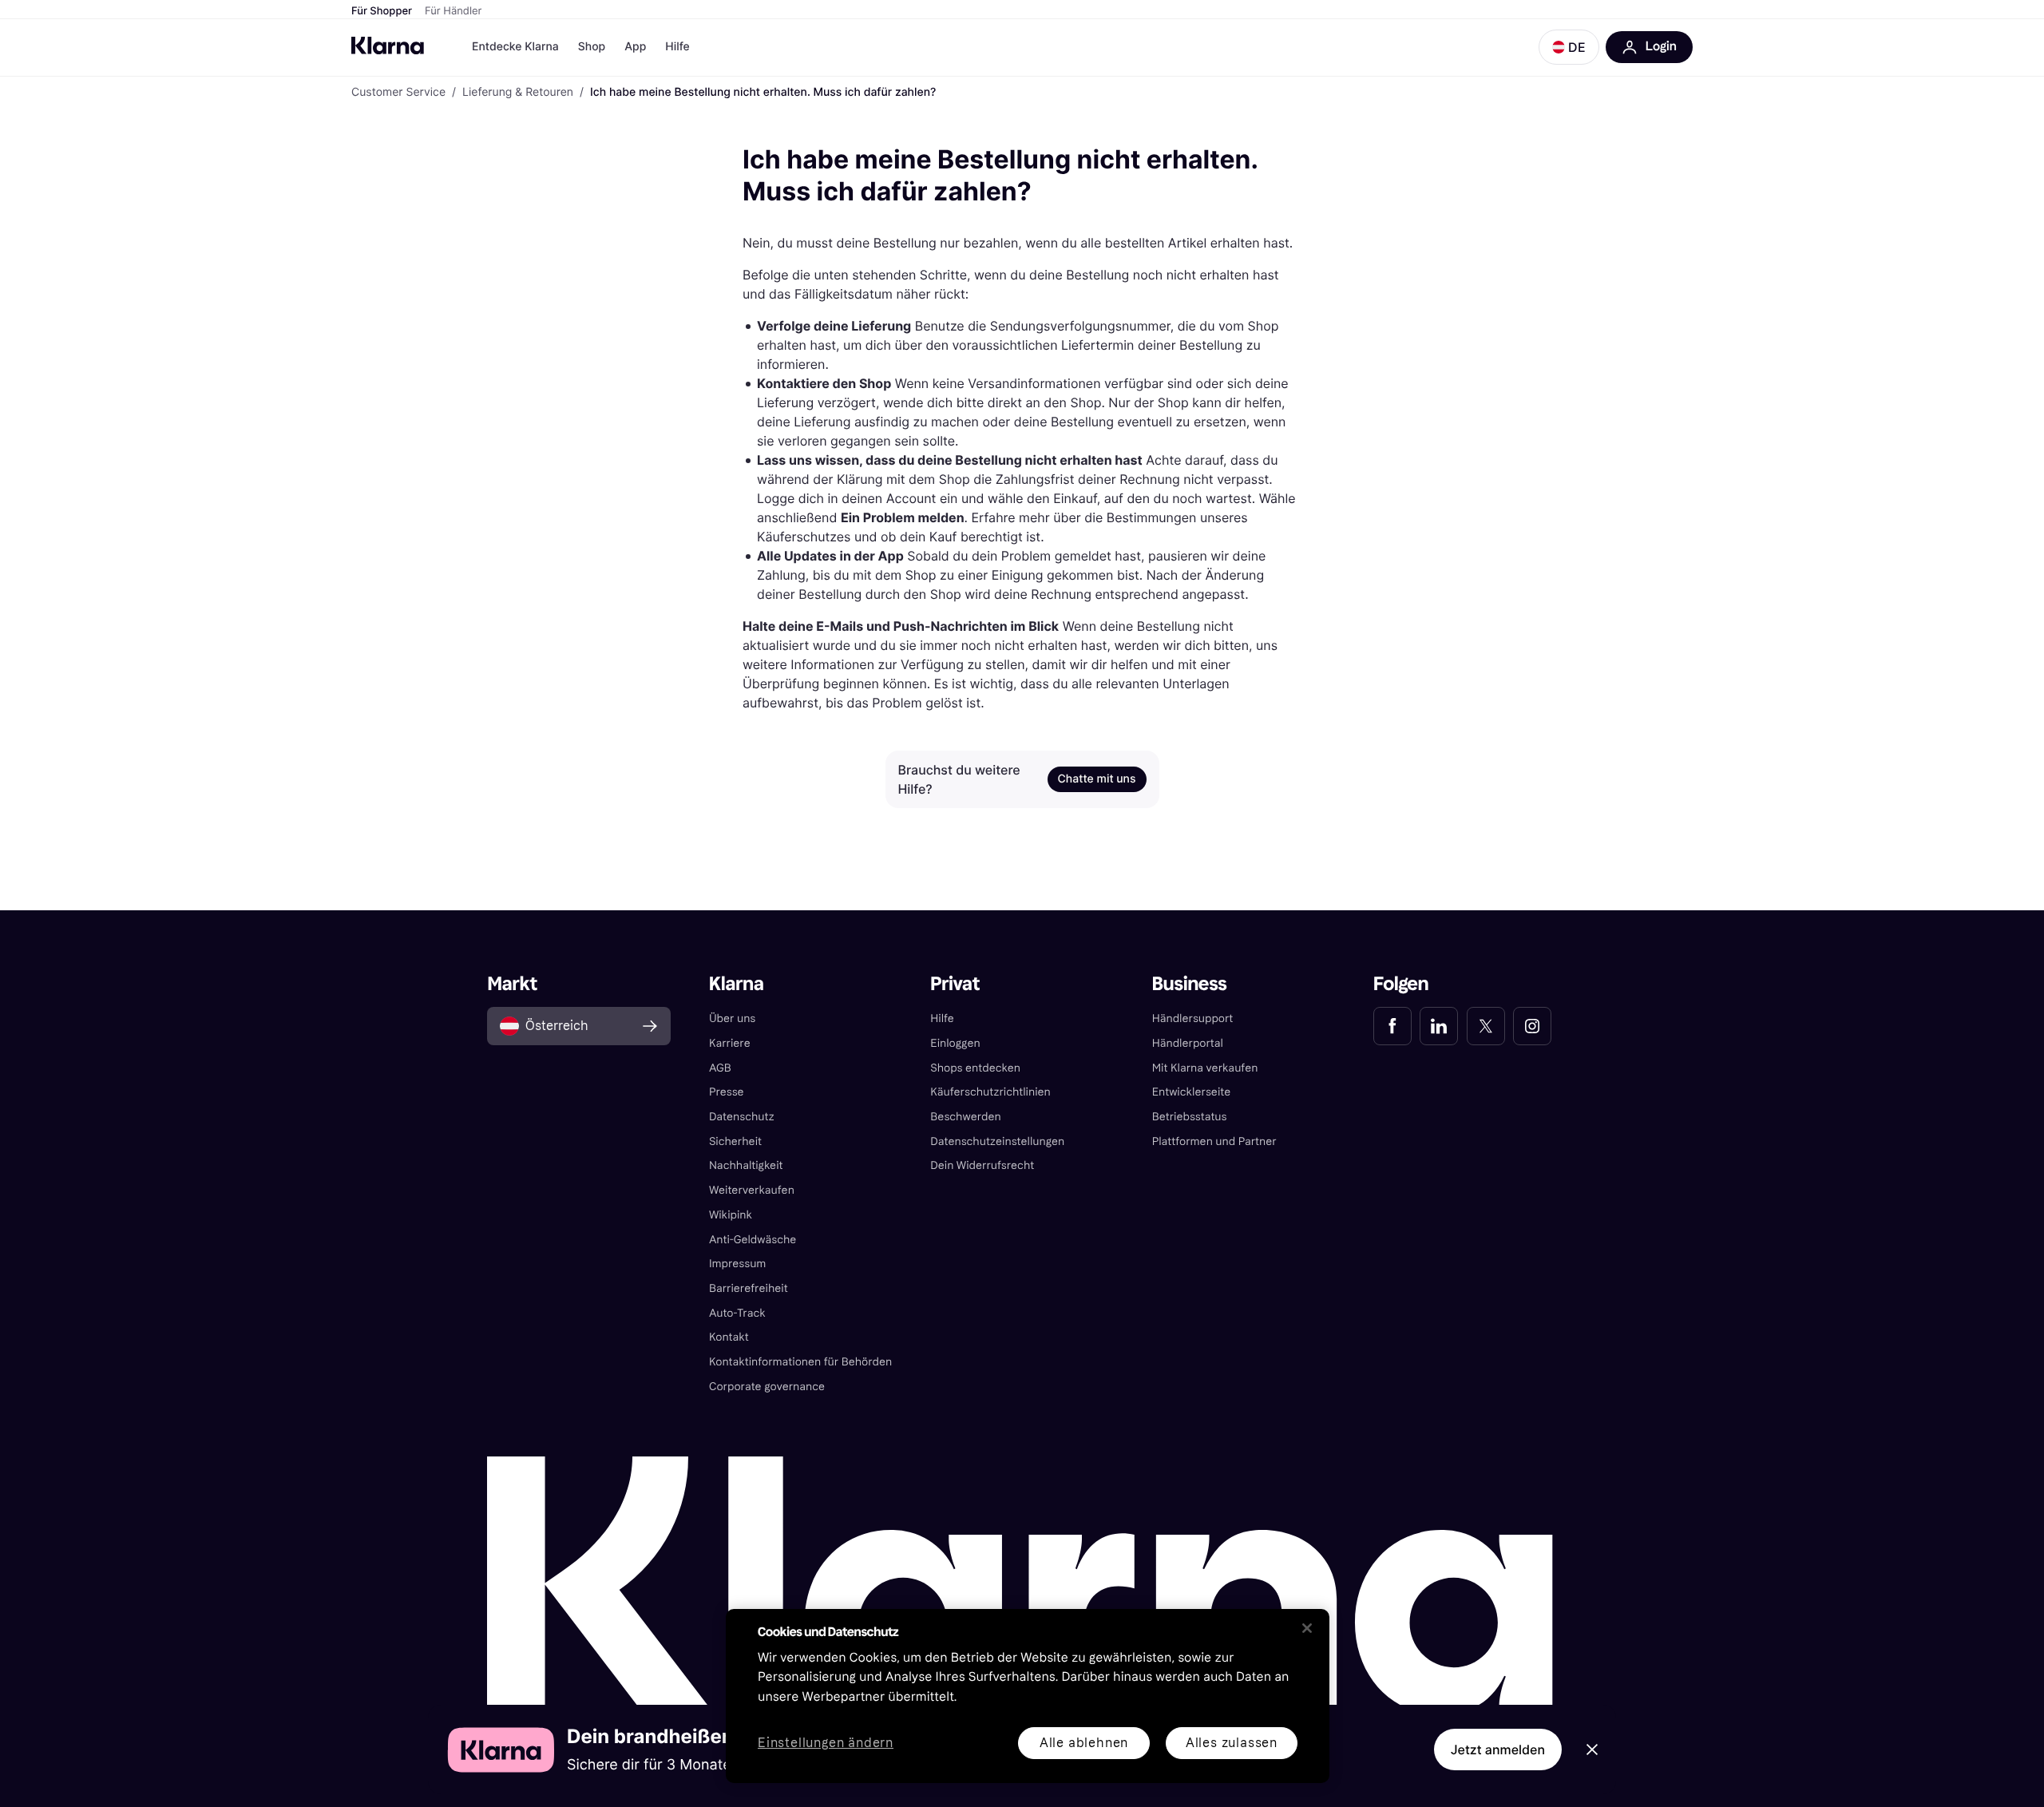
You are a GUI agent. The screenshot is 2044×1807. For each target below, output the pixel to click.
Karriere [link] (730, 1043)
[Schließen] (1307, 1628)
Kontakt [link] (729, 1337)
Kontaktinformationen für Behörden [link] (800, 1362)
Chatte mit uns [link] (1097, 779)
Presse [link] (727, 1092)
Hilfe (677, 47)
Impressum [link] (738, 1264)
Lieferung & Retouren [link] (518, 93)
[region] (1028, 1696)
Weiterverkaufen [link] (752, 1190)
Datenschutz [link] (742, 1117)
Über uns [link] (732, 1018)
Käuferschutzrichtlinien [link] (990, 1092)
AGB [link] (720, 1068)
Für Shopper (382, 11)
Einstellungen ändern (826, 1744)
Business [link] (1190, 984)
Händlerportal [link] (1188, 1043)
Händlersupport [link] (1193, 1018)
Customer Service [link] (398, 93)
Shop (592, 47)
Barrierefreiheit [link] (749, 1288)
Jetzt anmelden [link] (1498, 1750)
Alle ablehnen (1084, 1743)
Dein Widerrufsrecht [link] (982, 1165)
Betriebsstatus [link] (1190, 1117)
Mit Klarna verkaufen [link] (1205, 1068)
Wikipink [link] (731, 1215)
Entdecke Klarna (515, 47)
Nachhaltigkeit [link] (746, 1165)
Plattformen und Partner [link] (1214, 1141)
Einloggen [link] (955, 1043)
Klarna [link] (737, 984)
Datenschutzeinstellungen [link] (997, 1141)
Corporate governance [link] (767, 1387)
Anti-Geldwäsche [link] (753, 1240)
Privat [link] (955, 984)
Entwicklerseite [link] (1192, 1092)
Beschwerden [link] (965, 1117)
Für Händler (453, 11)
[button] (1569, 47)
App (635, 47)
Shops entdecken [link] (975, 1068)
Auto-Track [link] (737, 1313)
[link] (1392, 1026)
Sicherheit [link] (735, 1141)
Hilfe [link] (942, 1018)
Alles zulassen (1232, 1743)
